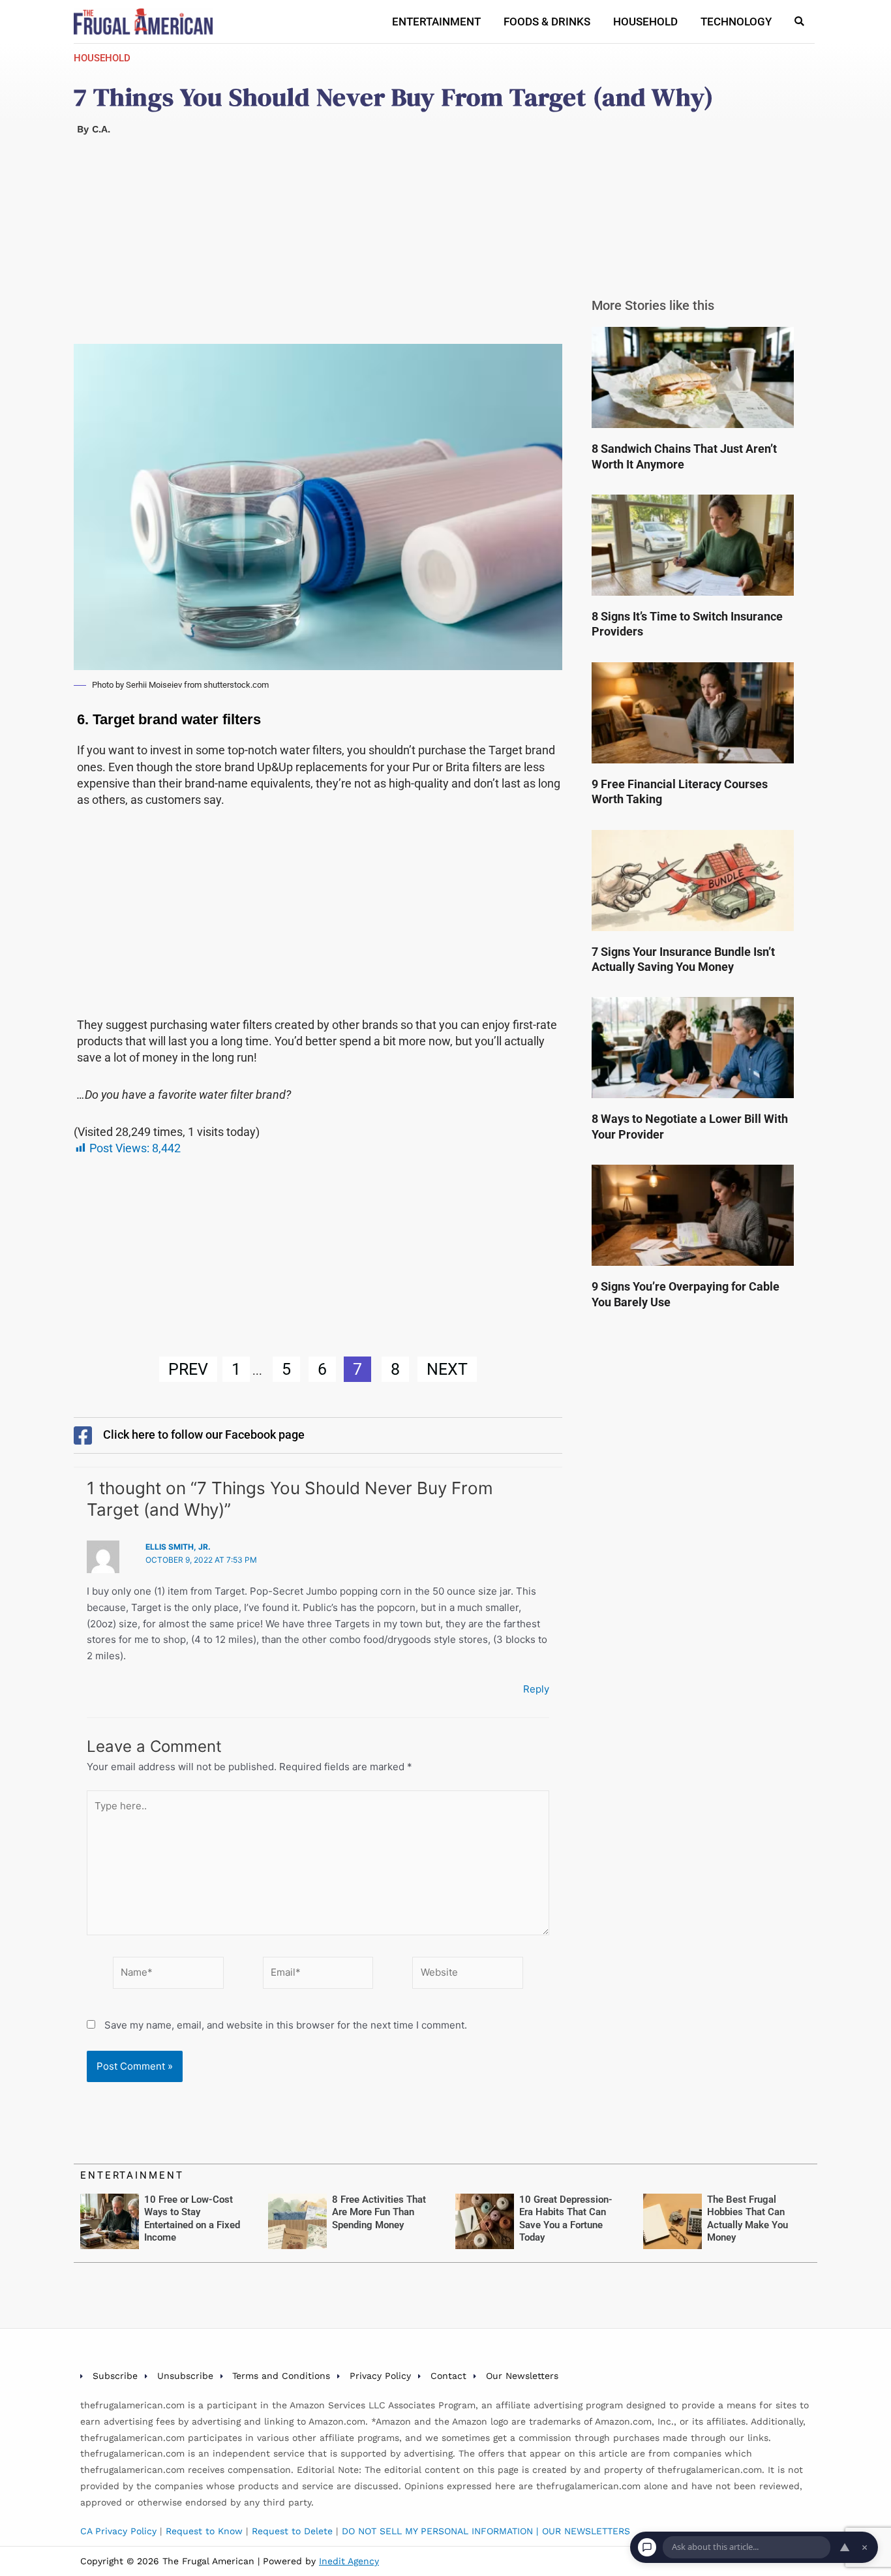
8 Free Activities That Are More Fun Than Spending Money (379, 2212)
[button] (799, 22)
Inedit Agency (349, 2561)
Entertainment (436, 22)
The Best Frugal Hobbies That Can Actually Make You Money (748, 2219)
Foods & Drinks (547, 22)
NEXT (447, 1369)
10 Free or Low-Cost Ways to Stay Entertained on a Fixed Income (192, 2219)
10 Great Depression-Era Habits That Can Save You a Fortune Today (566, 2219)
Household (645, 22)
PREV (188, 1369)
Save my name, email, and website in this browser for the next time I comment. (286, 2025)
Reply (536, 1689)
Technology (736, 22)
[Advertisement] (318, 247)
